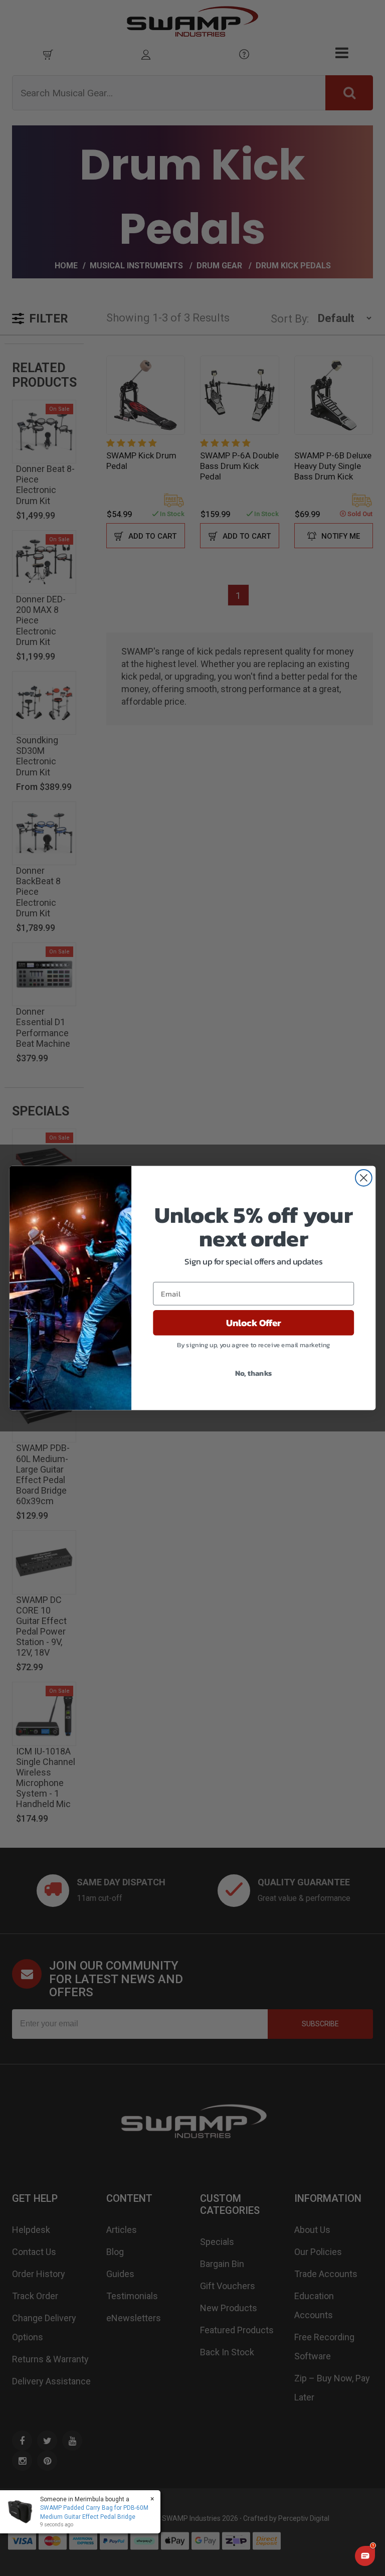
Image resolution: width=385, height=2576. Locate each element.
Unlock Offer (254, 1323)
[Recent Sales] (23, 2512)
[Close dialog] (364, 1178)
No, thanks (254, 1373)
